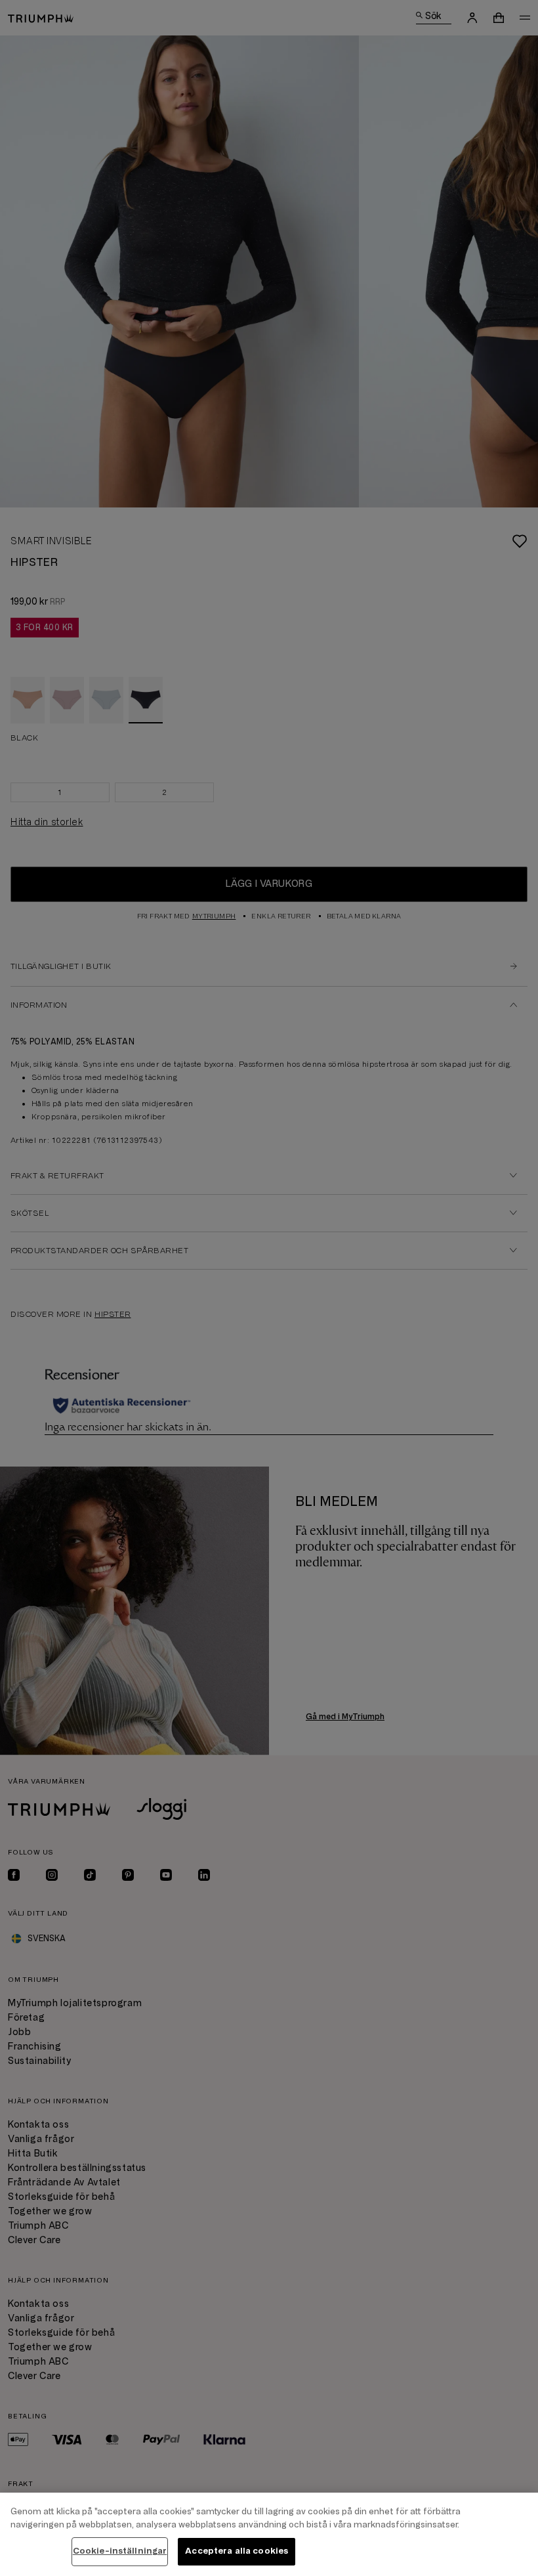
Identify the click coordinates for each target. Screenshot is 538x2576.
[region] (269, 2534)
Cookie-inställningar (120, 2551)
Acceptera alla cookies (237, 2551)
